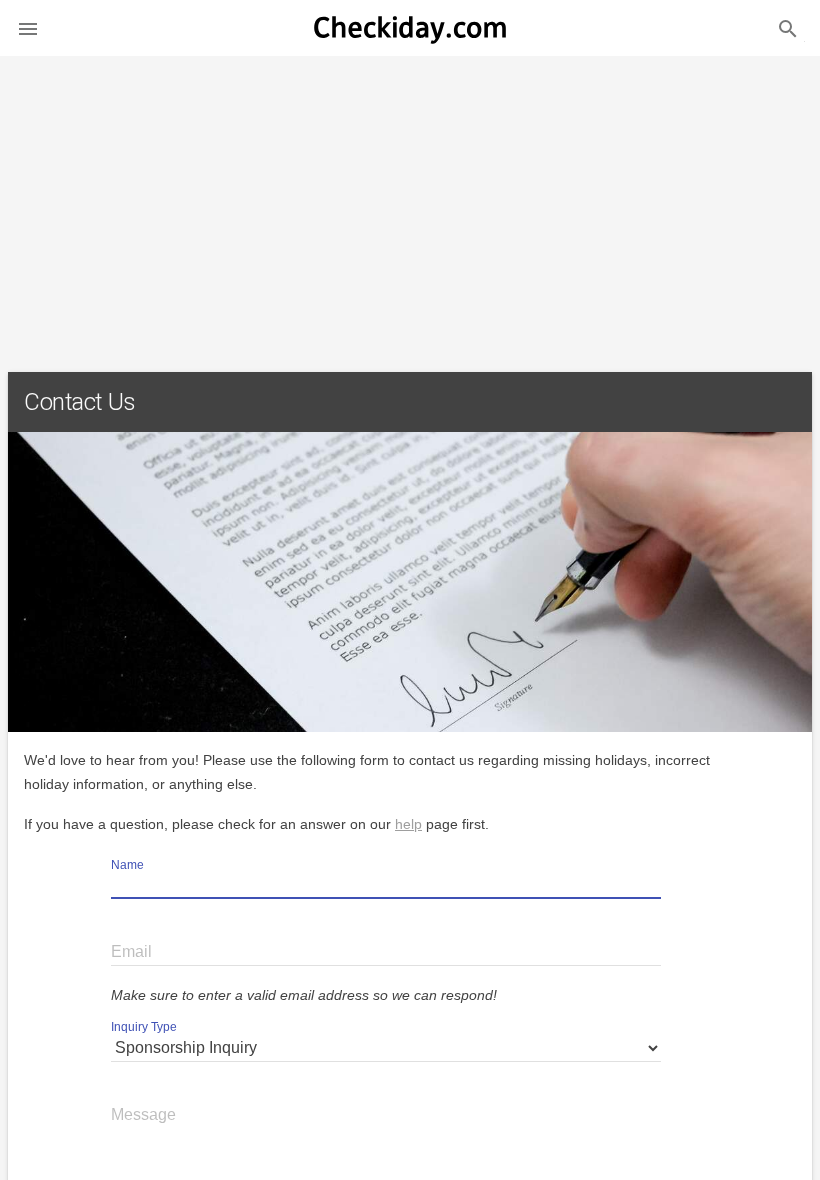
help (408, 824)
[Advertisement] (410, 206)
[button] (28, 28)
